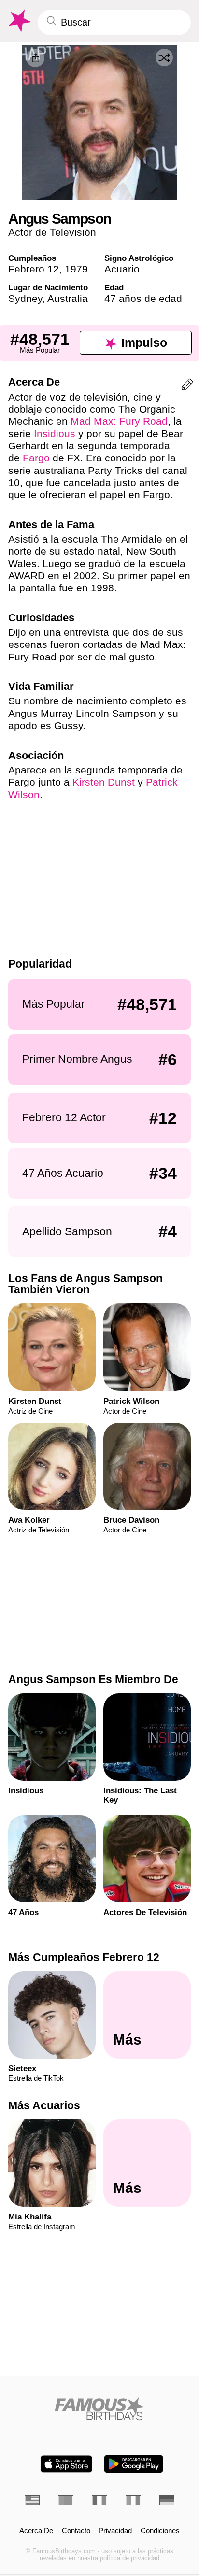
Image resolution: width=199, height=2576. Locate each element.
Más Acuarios (44, 2105)
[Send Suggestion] (187, 386)
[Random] (164, 57)
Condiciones (160, 2531)
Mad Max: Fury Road (119, 421)
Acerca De (36, 2531)
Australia (68, 298)
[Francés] (99, 2500)
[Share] (35, 58)
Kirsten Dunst (104, 782)
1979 (76, 269)
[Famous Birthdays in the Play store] (134, 2464)
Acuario (122, 269)
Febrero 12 (34, 269)
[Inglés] (32, 2500)
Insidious (55, 434)
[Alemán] (167, 2500)
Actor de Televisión (52, 232)
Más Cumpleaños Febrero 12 (84, 1957)
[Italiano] (133, 2500)
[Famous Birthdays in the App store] (66, 2464)
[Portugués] (66, 2500)
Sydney (25, 298)
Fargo (36, 458)
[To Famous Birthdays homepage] (19, 21)
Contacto (76, 2531)
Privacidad (115, 2531)
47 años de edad (143, 298)
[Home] (100, 2409)
